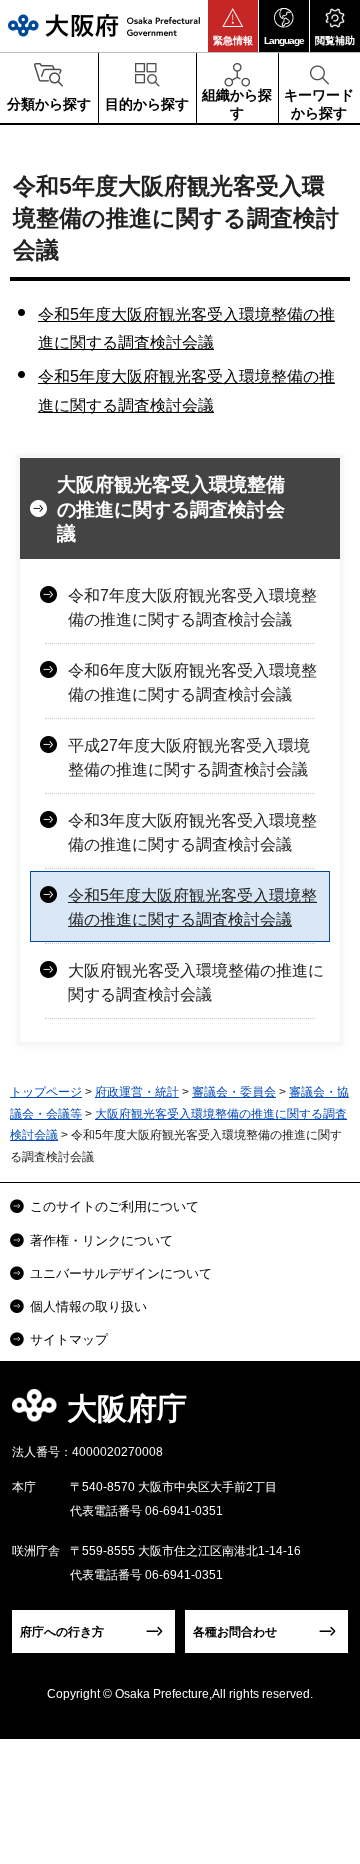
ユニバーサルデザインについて (121, 1273)
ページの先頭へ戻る (321, 1414)
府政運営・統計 (137, 1092)
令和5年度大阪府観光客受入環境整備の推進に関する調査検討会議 (192, 907)
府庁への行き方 (62, 1632)
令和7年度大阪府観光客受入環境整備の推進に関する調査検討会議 (192, 607)
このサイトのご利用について (114, 1206)
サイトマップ (69, 1339)
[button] (233, 26)
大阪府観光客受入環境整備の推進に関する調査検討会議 (171, 509)
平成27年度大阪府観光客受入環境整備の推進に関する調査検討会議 (189, 757)
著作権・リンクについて (101, 1240)
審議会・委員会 (234, 1092)
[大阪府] (104, 25)
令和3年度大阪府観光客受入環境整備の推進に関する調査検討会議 (192, 832)
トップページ (46, 1092)
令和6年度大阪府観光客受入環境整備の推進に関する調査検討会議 (192, 682)
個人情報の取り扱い (88, 1306)
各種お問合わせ (235, 1632)
